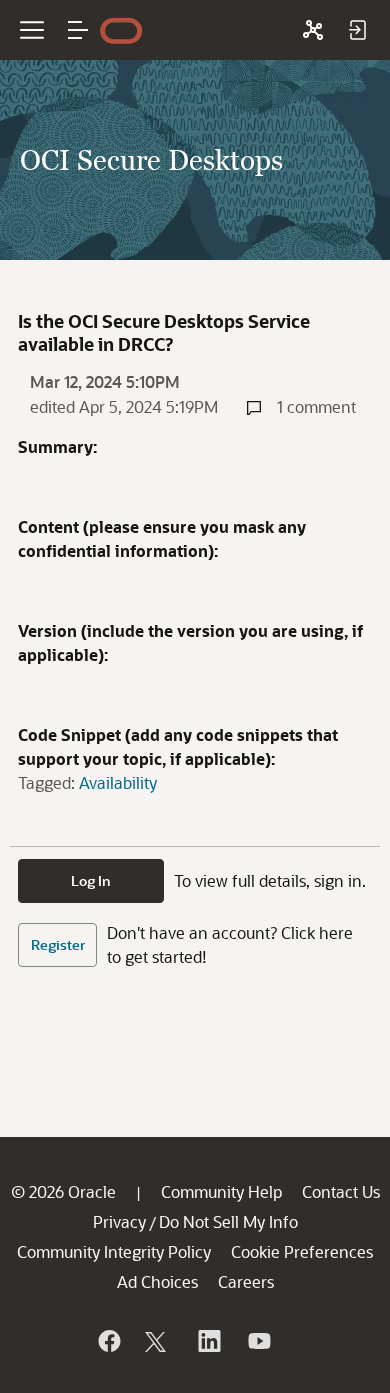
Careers (246, 1281)
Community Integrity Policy (114, 1251)
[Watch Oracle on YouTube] (258, 1341)
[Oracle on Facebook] (108, 1341)
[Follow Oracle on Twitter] (158, 1341)
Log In (91, 880)
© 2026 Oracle (63, 1191)
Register (58, 944)
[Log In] (357, 30)
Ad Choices (157, 1281)
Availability (118, 782)
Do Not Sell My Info (228, 1221)
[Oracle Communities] (313, 30)
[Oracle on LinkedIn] (208, 1341)
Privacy (119, 1221)
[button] (78, 30)
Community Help (221, 1191)
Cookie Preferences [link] (302, 1251)
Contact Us (341, 1191)
